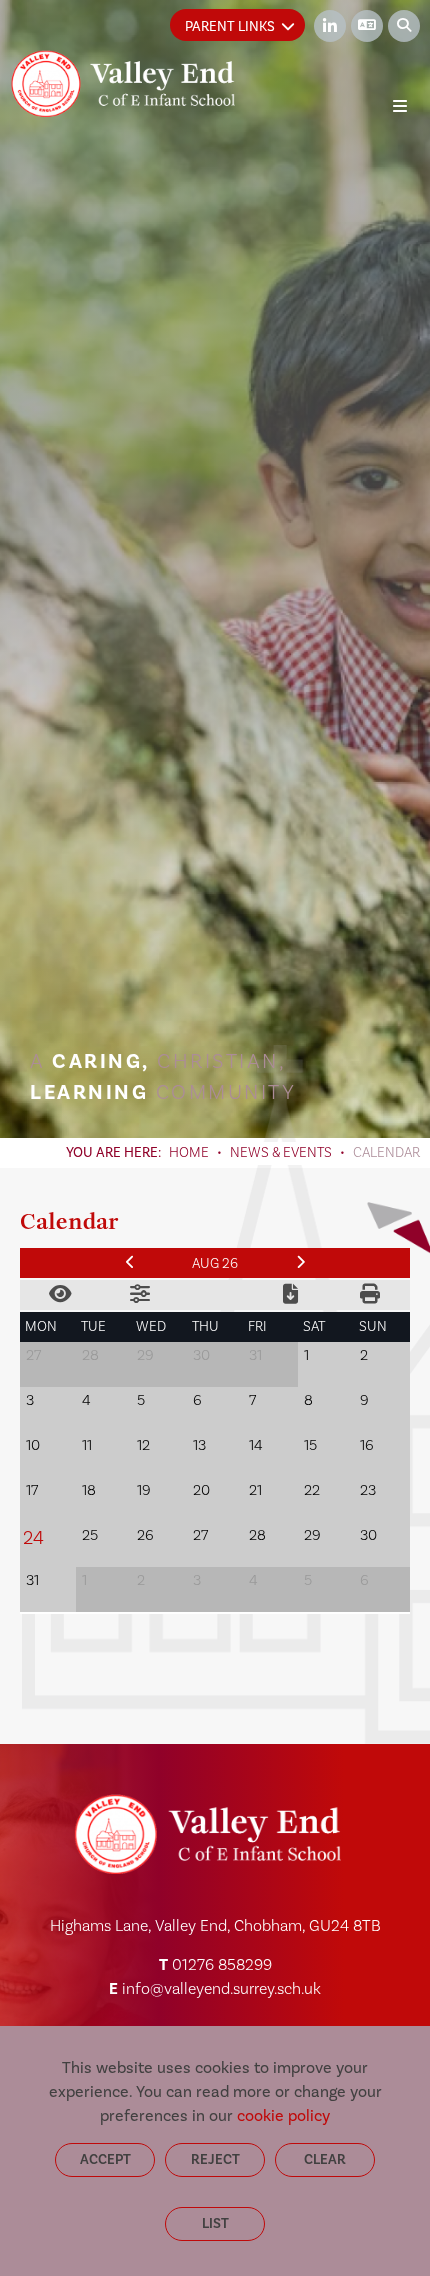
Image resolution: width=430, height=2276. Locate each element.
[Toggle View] (60, 1295)
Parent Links (230, 26)
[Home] (122, 83)
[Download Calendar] (290, 1295)
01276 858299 (222, 1965)
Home (189, 1153)
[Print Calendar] (370, 1295)
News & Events (281, 1153)
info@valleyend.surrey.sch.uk (221, 1989)
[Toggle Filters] (140, 1295)
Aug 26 (215, 1264)
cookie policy (283, 2115)
